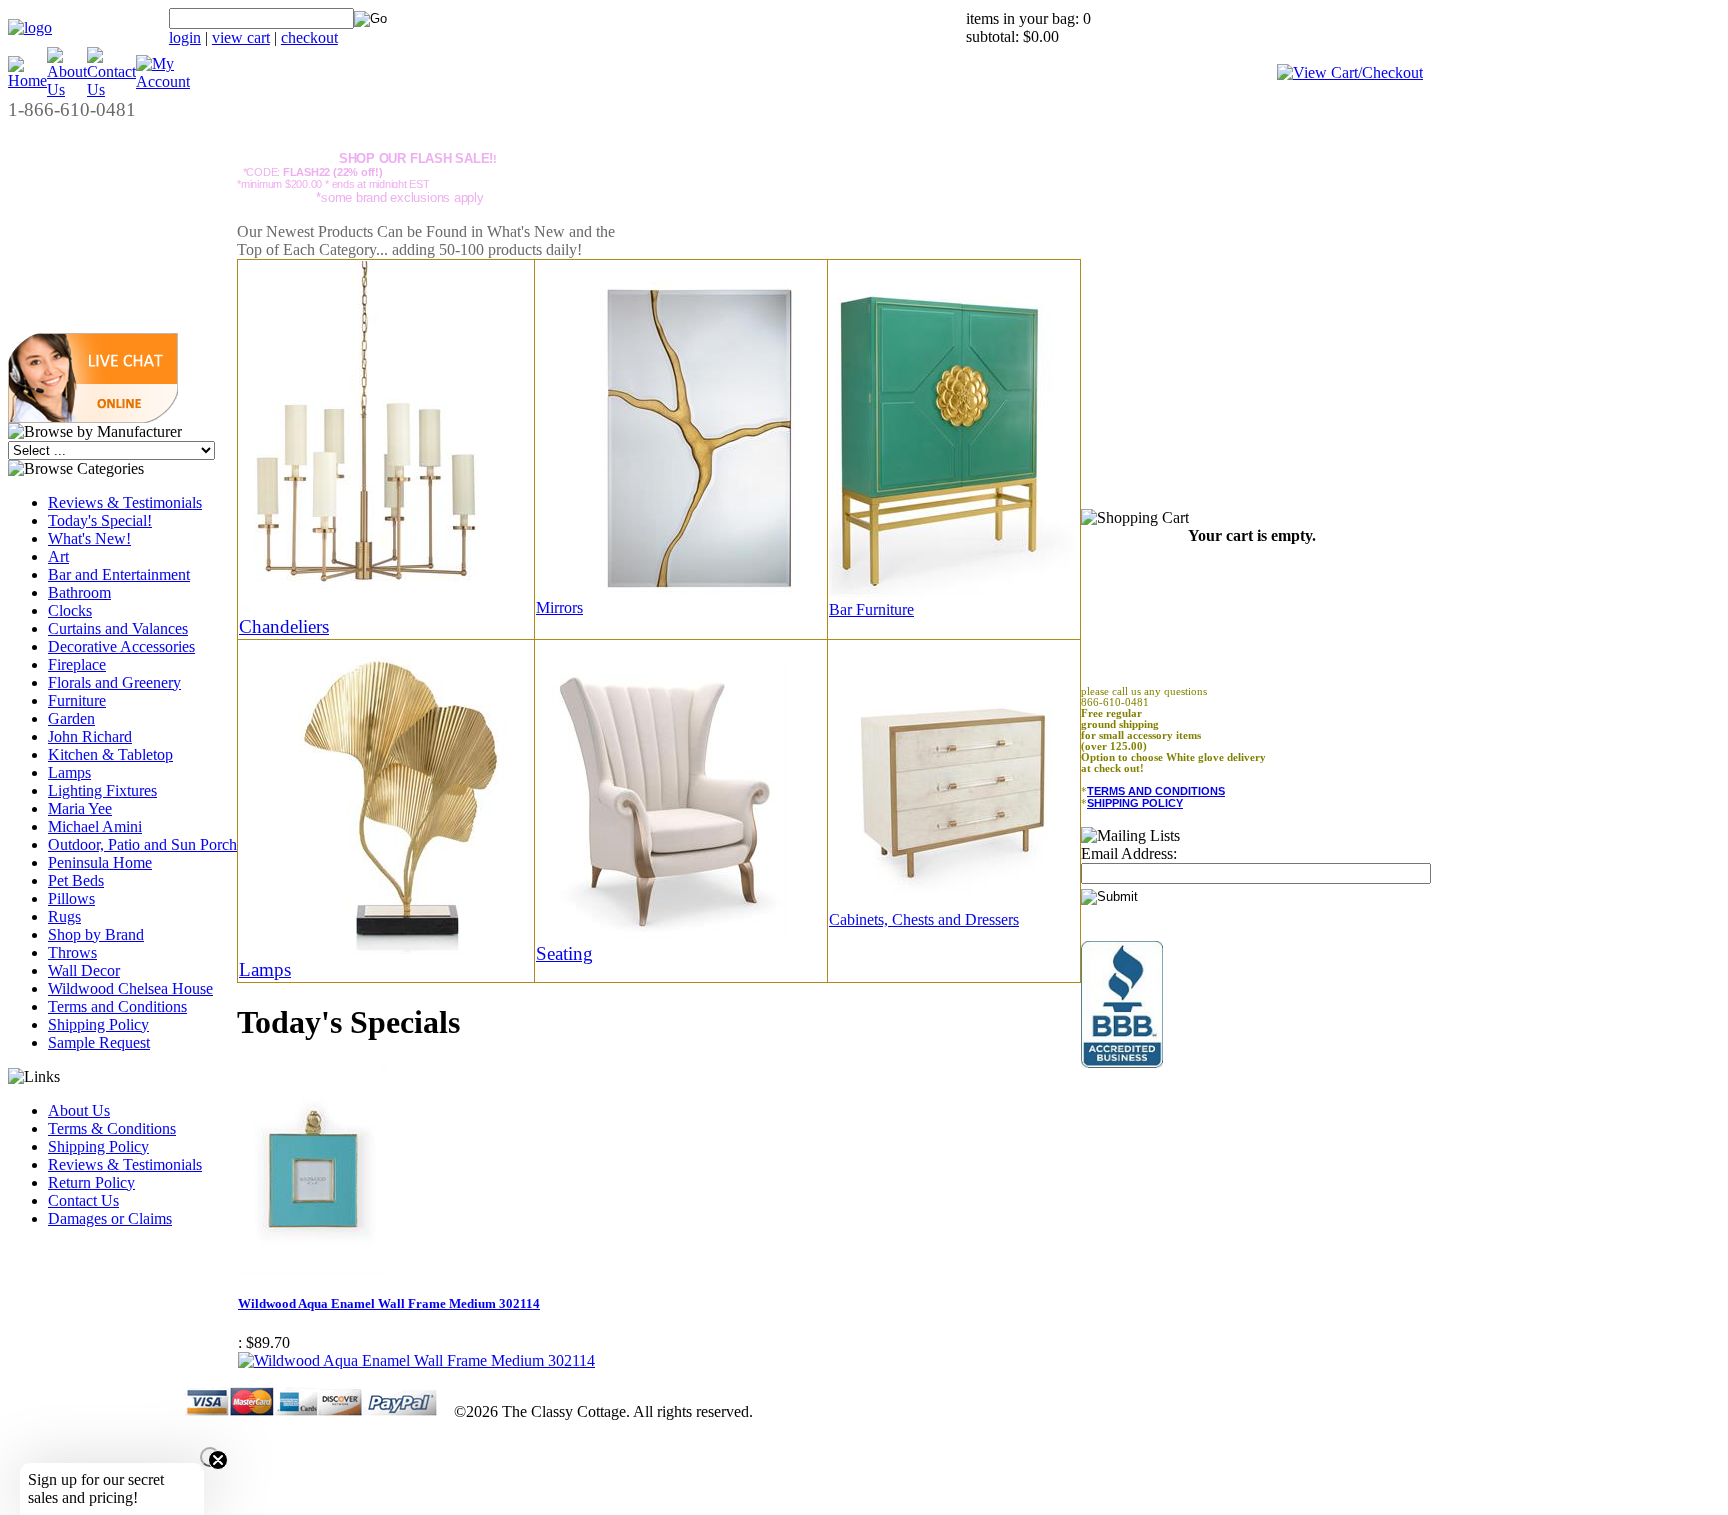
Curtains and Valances (118, 628)
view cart (241, 37)
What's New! (89, 538)
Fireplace (77, 664)
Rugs (64, 916)
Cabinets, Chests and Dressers (924, 919)
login (185, 37)
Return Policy (91, 1182)
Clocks (70, 610)
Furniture (77, 700)
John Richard (90, 736)
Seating (564, 953)
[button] (93, 417)
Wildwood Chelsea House (130, 988)
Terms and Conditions (117, 1006)
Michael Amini (95, 826)
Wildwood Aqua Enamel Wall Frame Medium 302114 (389, 1303)
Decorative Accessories (121, 646)
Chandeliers (284, 626)
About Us (79, 1110)
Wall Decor (84, 970)
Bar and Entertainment (119, 574)
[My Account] (163, 81)
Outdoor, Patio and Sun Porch (142, 844)
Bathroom (79, 592)
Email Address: (1129, 853)
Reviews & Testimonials (125, 502)
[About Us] (67, 89)
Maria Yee (80, 808)
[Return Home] (30, 27)
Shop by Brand (96, 934)
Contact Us (83, 1200)
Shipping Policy (98, 1024)
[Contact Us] (111, 89)
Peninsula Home (100, 862)
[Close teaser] (210, 1457)
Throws (72, 952)
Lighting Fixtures (102, 790)
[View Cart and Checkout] (1350, 72)
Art (58, 556)
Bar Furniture (871, 609)
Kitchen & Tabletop (110, 754)
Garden (71, 718)
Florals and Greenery (114, 682)
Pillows (71, 898)
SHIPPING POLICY (1135, 803)
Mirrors (559, 607)
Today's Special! (100, 520)
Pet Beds (76, 880)
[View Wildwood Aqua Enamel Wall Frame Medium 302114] (416, 1360)
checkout (309, 37)
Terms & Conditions (112, 1128)
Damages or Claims (110, 1218)
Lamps (69, 772)
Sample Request (99, 1042)
